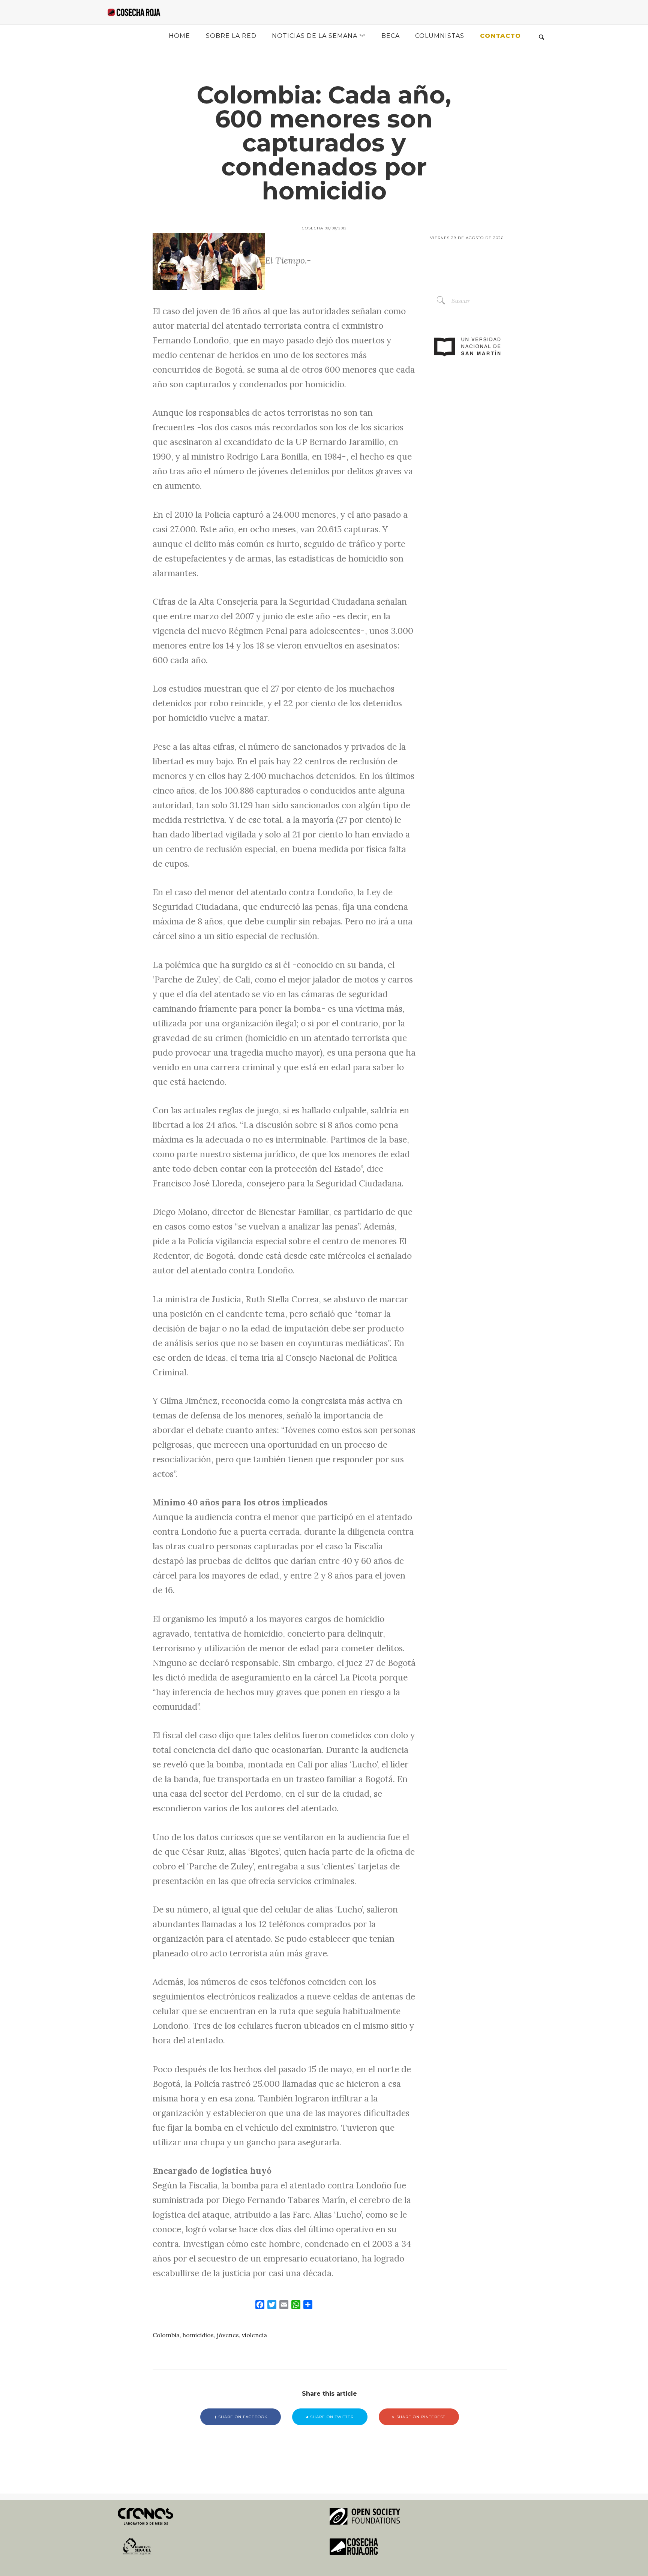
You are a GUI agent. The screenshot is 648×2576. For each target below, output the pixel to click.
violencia (254, 2335)
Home (179, 36)
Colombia (166, 2335)
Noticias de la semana (315, 36)
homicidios (198, 2335)
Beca (391, 36)
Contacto (500, 36)
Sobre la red (231, 36)
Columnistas (440, 36)
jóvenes (228, 2335)
